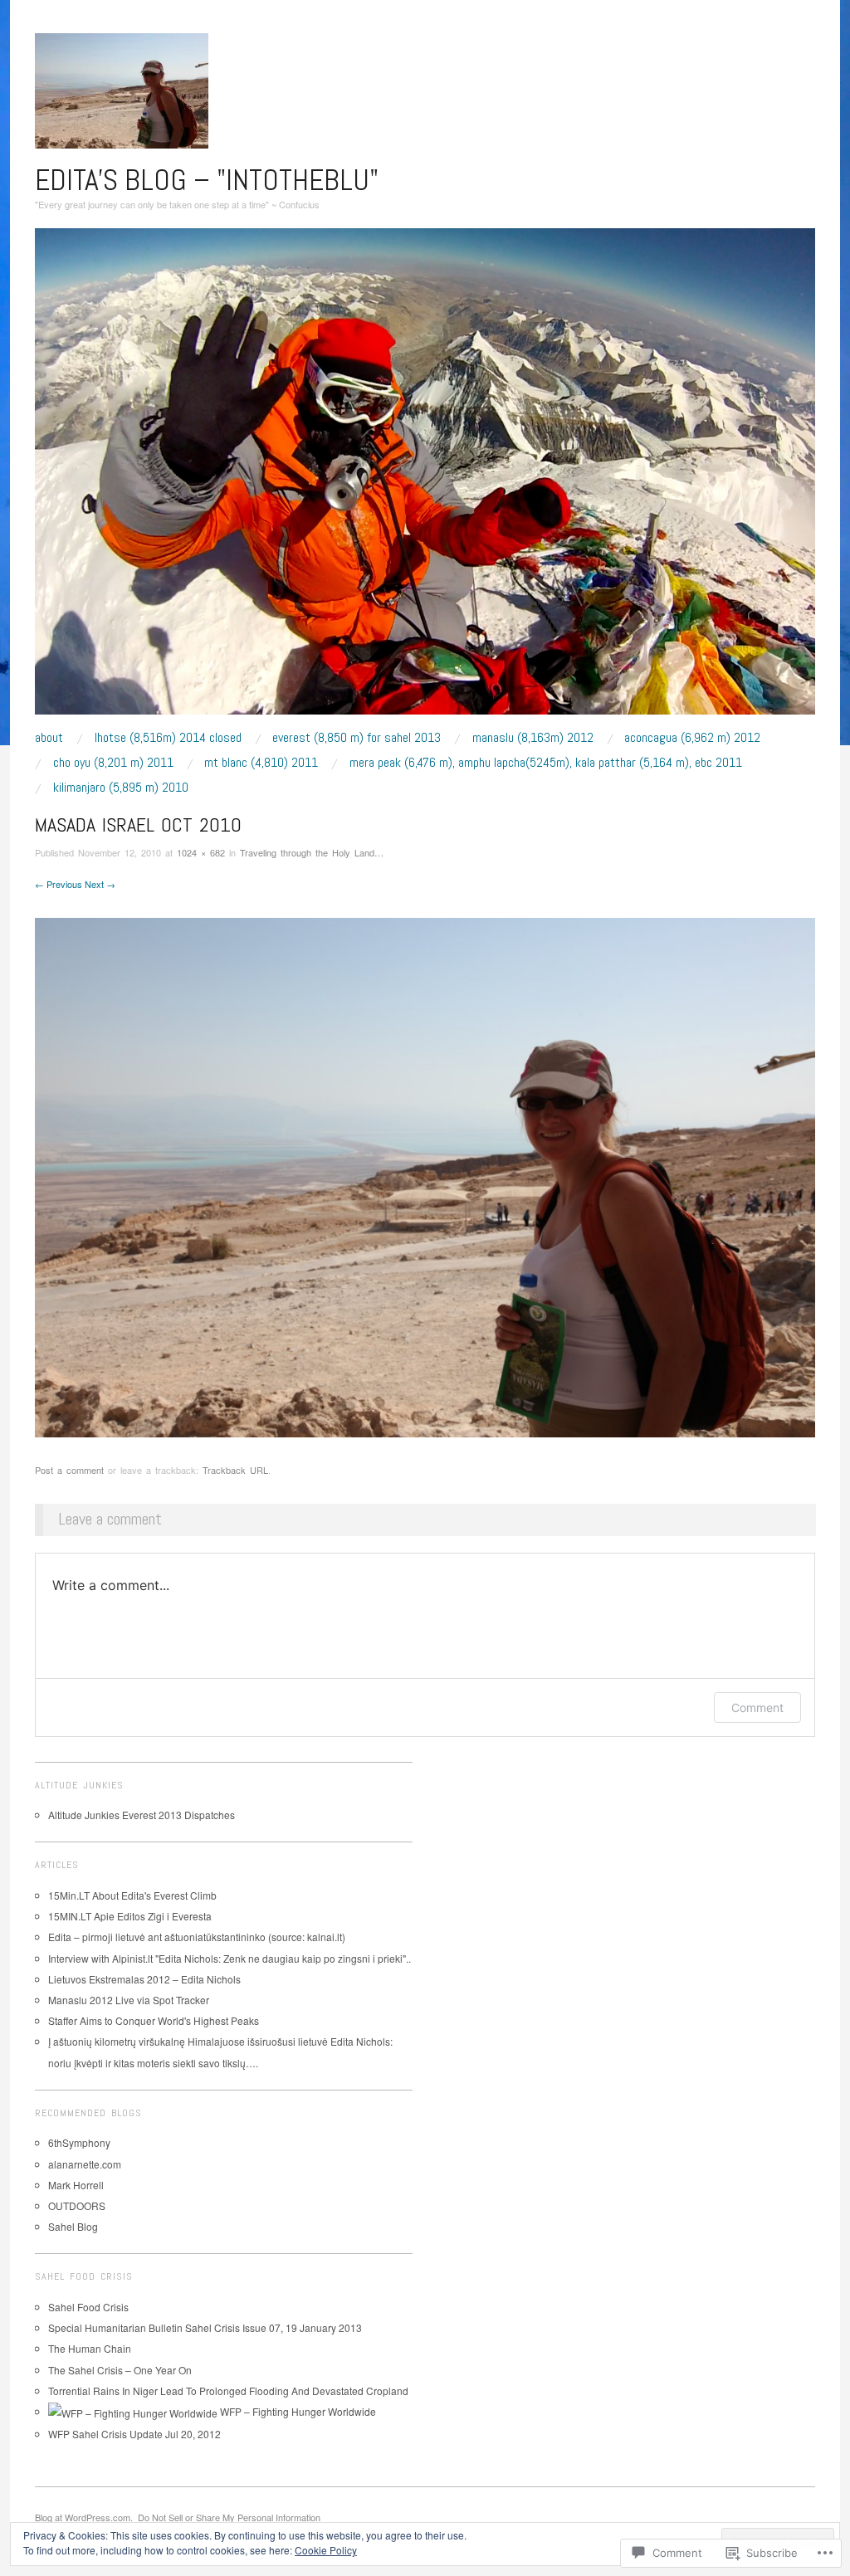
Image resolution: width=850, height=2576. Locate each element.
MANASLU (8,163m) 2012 (533, 738)
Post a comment (69, 1470)
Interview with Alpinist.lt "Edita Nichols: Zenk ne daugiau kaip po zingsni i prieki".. (230, 1958)
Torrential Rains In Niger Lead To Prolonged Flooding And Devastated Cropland (228, 2391)
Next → (100, 884)
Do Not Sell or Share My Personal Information (229, 2517)
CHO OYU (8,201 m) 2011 (113, 763)
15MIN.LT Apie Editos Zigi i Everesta (130, 1916)
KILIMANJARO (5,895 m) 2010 (121, 788)
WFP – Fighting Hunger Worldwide (297, 2411)
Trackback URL (235, 1470)
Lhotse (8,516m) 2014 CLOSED (168, 738)
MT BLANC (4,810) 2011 (261, 763)
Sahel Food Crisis (88, 2307)
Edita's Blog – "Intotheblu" (207, 180)
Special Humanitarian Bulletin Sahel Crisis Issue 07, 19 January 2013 (205, 2327)
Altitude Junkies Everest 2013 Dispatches (142, 1815)
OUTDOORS (77, 2205)
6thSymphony (79, 2142)
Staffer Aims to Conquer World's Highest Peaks (154, 2020)
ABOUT (49, 738)
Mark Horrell (76, 2185)
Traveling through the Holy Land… (312, 852)
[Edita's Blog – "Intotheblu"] (425, 478)
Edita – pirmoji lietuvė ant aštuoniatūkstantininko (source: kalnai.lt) (197, 1937)
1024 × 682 (201, 852)
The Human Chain (90, 2348)
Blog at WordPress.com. (84, 2517)
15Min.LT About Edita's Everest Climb (132, 1895)
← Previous (59, 884)
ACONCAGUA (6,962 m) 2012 (692, 738)
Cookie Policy (326, 2550)
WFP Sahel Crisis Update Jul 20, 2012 (134, 2434)
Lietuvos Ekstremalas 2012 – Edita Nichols (144, 1979)
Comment (757, 1708)
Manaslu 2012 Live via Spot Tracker (129, 2000)
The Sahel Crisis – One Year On (120, 2370)
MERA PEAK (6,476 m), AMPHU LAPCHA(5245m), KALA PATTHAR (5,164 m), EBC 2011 (546, 763)
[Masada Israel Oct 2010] (425, 1176)
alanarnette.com (85, 2164)
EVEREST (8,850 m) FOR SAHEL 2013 (357, 738)
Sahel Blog (73, 2226)
